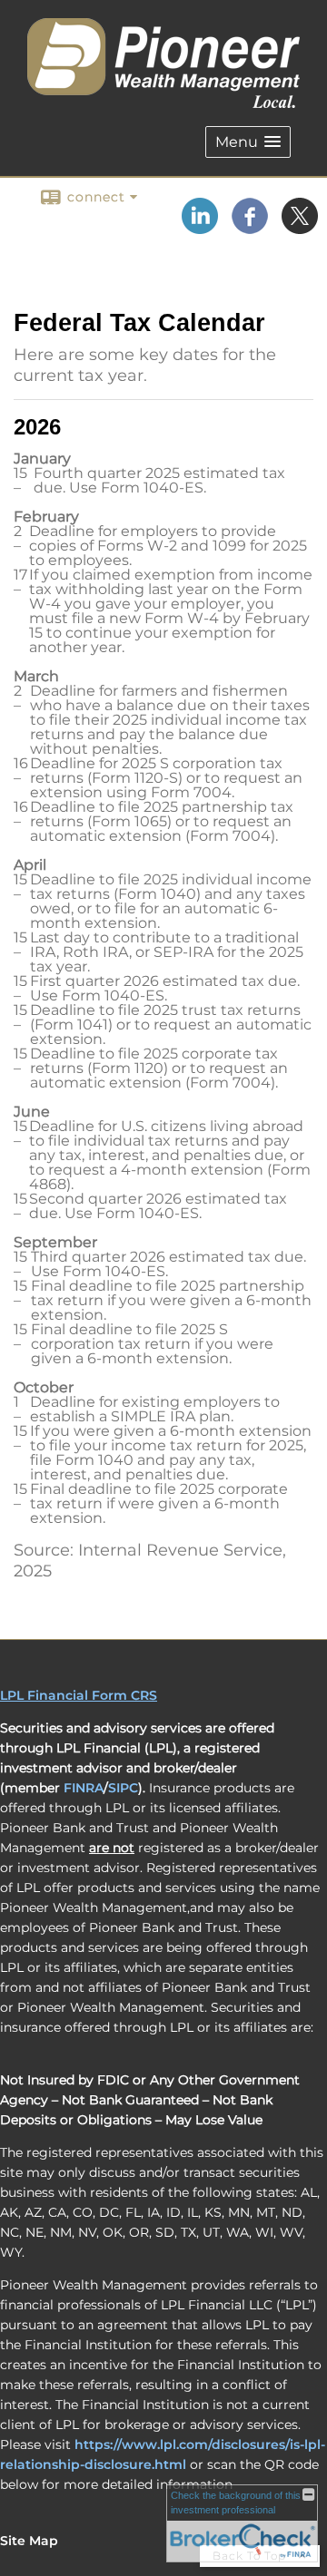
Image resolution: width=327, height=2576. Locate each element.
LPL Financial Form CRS (79, 1695)
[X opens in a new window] (300, 228)
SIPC (123, 1788)
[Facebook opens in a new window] (250, 228)
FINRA (84, 1788)
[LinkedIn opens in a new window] (200, 228)
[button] (248, 142)
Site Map (29, 2541)
